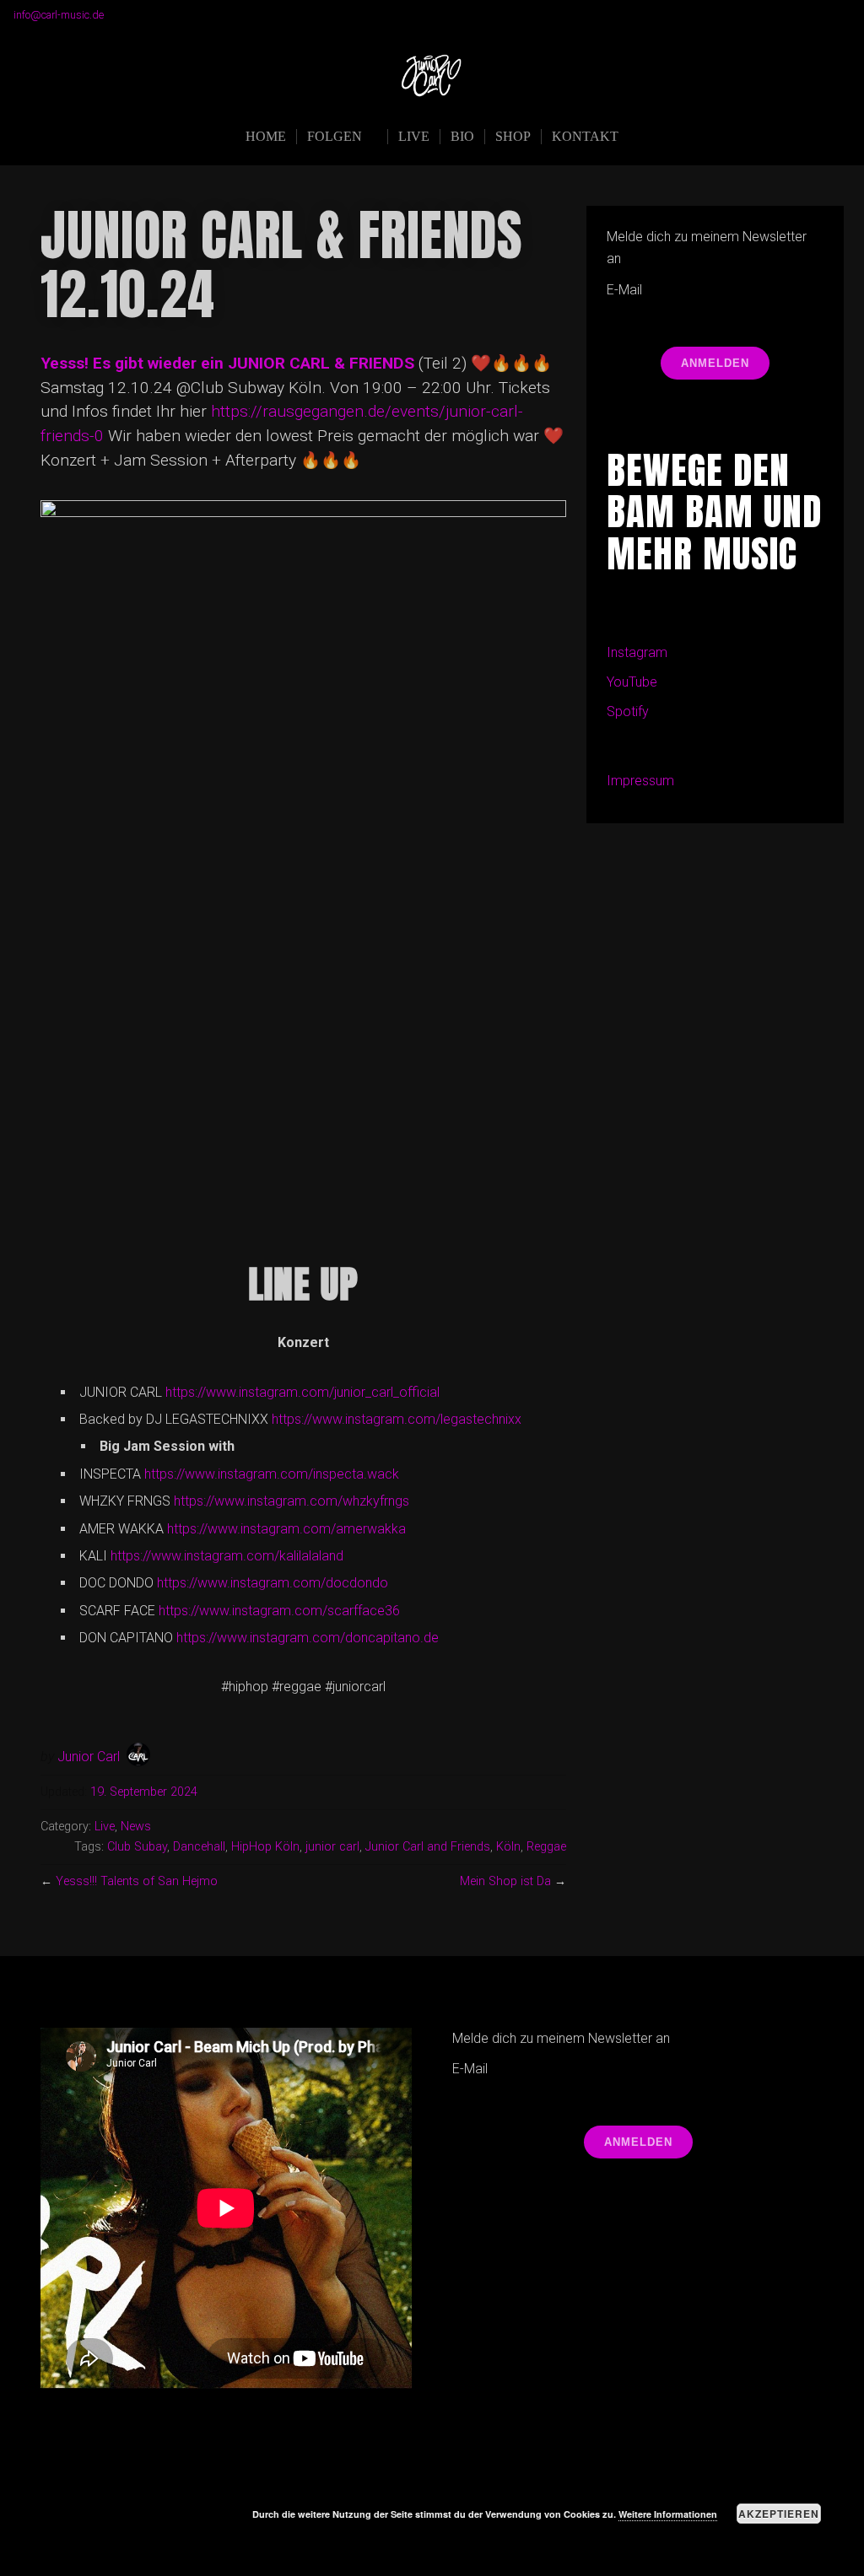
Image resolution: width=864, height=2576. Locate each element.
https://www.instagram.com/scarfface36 (279, 1611)
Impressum (640, 781)
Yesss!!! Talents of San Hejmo (137, 1881)
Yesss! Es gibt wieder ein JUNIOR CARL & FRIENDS (227, 363)
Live (414, 136)
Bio (462, 136)
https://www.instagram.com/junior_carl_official (302, 1392)
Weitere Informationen (668, 2514)
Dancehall (199, 1847)
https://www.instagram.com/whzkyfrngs (292, 1501)
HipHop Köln (265, 1847)
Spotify (628, 711)
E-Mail (624, 290)
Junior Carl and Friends (428, 1847)
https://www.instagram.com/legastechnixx (397, 1419)
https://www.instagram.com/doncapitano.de (308, 1638)
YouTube (632, 682)
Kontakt (585, 136)
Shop (513, 136)
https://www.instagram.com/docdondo (273, 1583)
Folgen (335, 136)
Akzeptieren (779, 2514)
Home (266, 136)
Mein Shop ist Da (505, 1881)
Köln (508, 1847)
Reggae (546, 1847)
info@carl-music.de (59, 15)
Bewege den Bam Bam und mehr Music (714, 512)
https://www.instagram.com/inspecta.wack (272, 1474)
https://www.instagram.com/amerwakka (286, 1529)
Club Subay (137, 1847)
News (136, 1827)
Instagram (637, 652)
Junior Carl (89, 1757)
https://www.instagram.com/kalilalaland (227, 1556)
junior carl (332, 1847)
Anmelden (715, 363)
